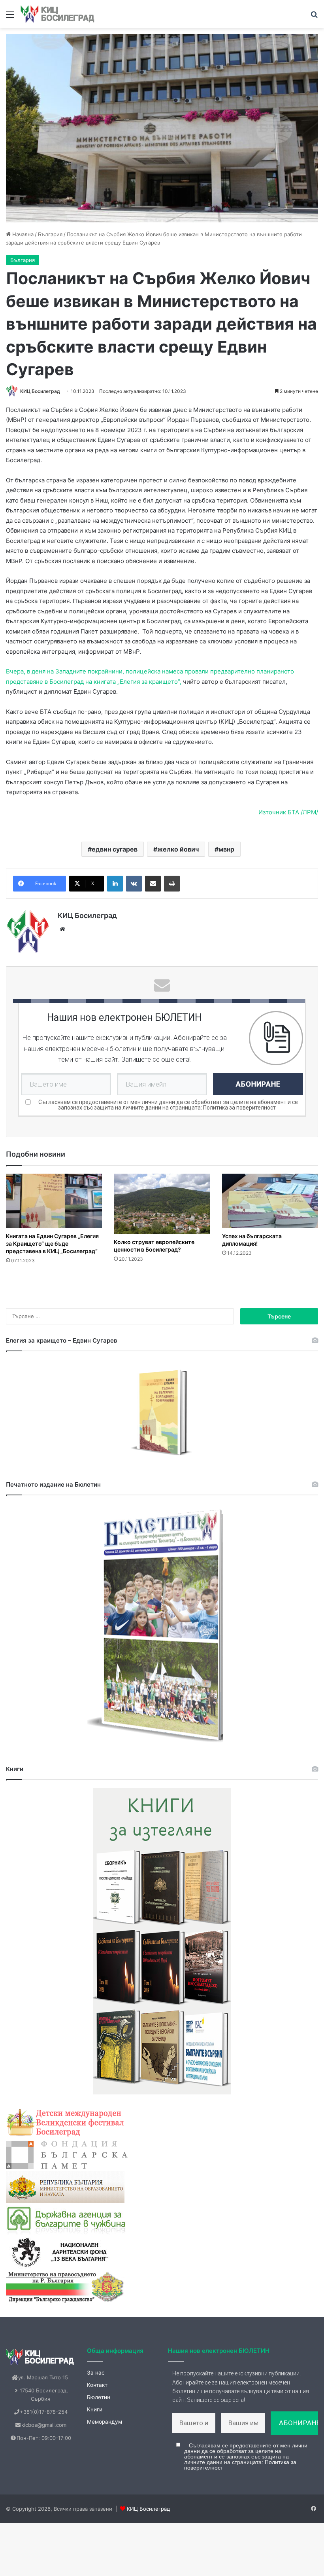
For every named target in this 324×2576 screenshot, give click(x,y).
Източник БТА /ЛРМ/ (288, 812)
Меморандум (105, 2422)
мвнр (226, 849)
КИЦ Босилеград (40, 391)
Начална (22, 234)
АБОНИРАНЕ (258, 1084)
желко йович (178, 849)
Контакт (97, 2385)
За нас (96, 2373)
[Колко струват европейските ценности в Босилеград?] (162, 1204)
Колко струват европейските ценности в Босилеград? (154, 1246)
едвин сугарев (115, 849)
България (50, 234)
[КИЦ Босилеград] (58, 14)
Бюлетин (99, 2397)
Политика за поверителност (239, 1108)
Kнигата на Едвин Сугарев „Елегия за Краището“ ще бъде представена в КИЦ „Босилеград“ (52, 1243)
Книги (95, 2409)
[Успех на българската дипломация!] (270, 1201)
